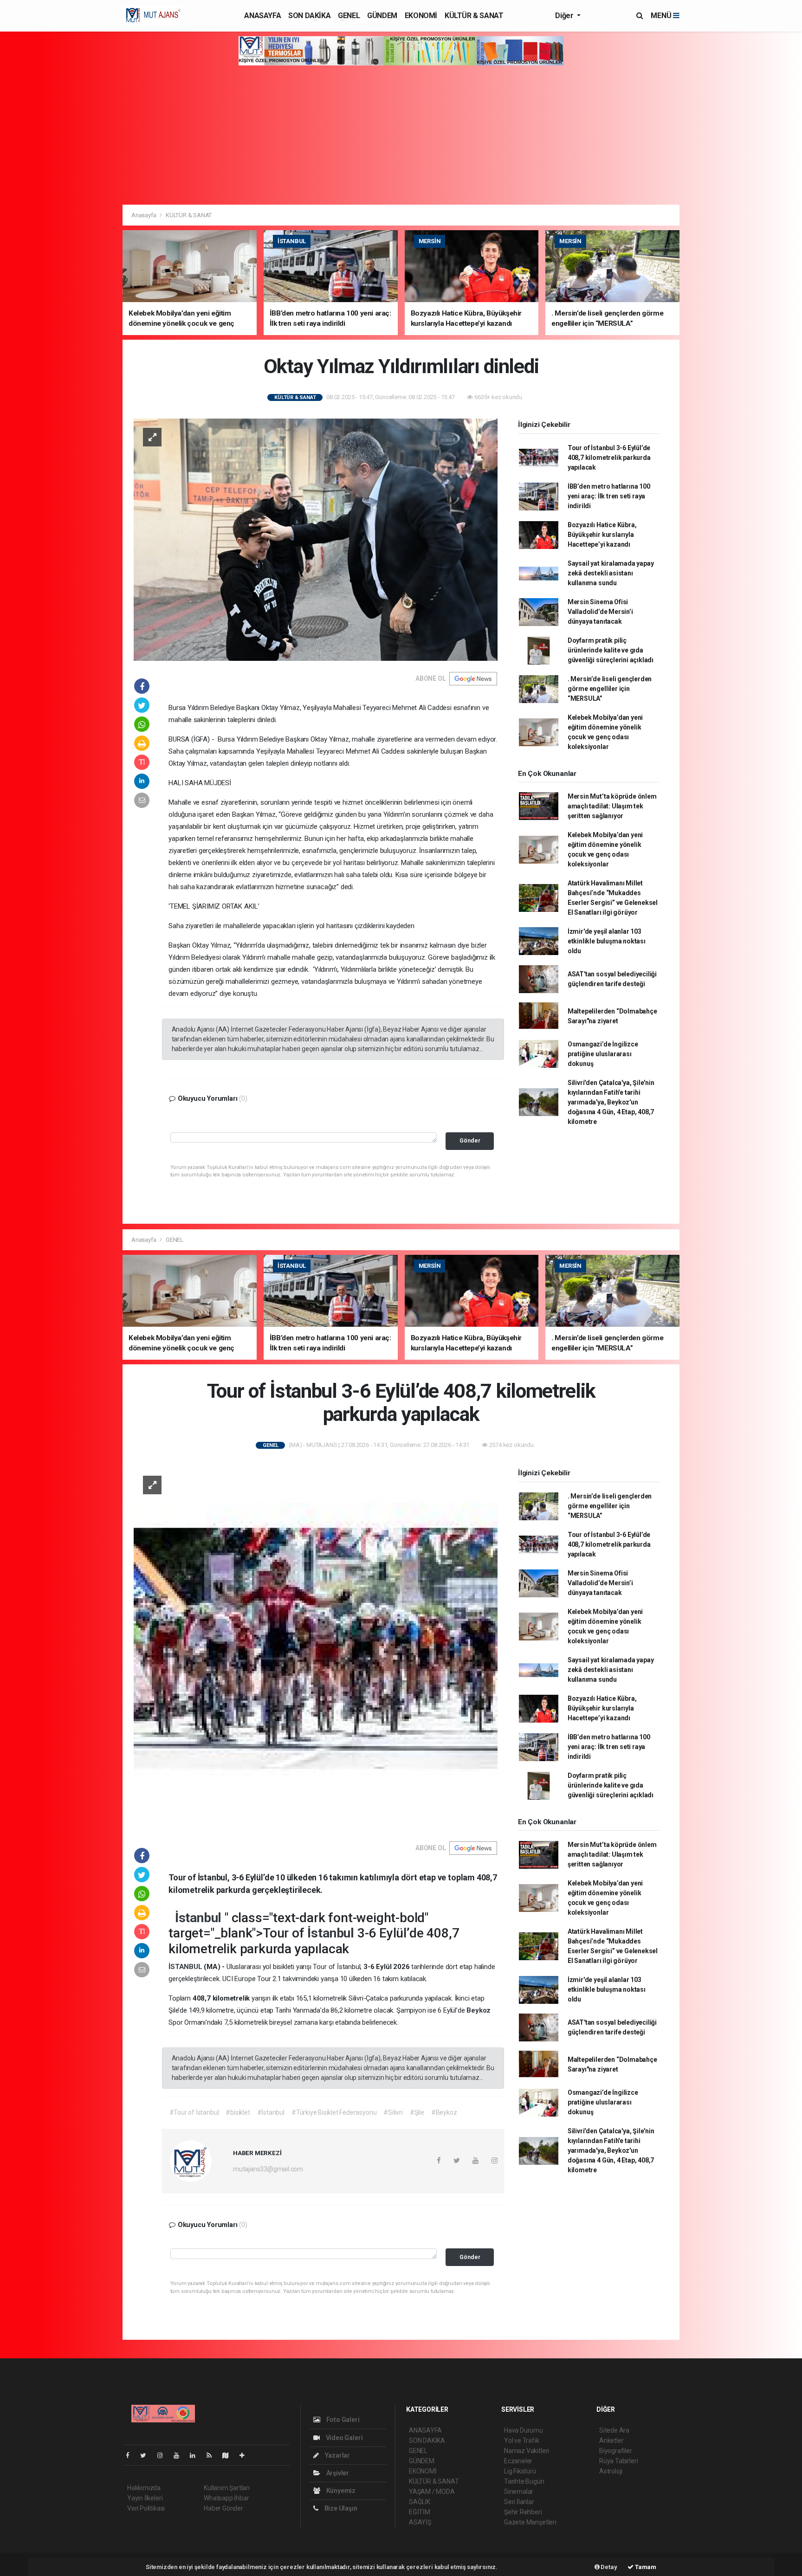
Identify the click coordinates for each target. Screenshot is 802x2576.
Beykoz (479, 2010)
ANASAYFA (262, 16)
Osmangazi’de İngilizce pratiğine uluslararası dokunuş (603, 1054)
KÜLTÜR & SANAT (474, 16)
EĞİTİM (420, 2512)
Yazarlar (337, 2455)
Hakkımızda (144, 2488)
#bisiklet (238, 2112)
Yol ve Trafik (522, 2440)
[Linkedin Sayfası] (196, 2455)
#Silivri (393, 2112)
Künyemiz (340, 2491)
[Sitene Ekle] (246, 2455)
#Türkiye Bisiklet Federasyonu (334, 2112)
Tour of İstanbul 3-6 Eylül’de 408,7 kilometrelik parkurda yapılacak (609, 458)
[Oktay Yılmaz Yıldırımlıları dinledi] (316, 539)
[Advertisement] (401, 135)
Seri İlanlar (519, 2502)
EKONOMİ (421, 16)
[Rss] (213, 2455)
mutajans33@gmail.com (268, 2169)
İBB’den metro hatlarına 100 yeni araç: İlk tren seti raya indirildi (609, 496)
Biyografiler (616, 2451)
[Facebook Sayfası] (131, 2455)
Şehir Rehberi (523, 2512)
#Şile (417, 2112)
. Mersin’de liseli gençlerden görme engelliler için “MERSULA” (610, 689)
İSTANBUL (186, 1967)
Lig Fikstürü (520, 2471)
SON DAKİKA (309, 16)
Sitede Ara (614, 2430)
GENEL (349, 16)
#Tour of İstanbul (194, 2112)
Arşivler (337, 2473)
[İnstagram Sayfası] (164, 2455)
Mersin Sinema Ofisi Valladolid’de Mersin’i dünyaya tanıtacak (600, 612)
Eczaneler (518, 2461)
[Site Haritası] (229, 2455)
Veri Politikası (146, 2508)
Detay (608, 2567)
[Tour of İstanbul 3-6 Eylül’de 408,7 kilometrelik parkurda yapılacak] (316, 1648)
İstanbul (200, 1918)
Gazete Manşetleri (530, 2522)
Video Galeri (343, 2438)
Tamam (645, 2567)
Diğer (565, 16)
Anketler (611, 2440)
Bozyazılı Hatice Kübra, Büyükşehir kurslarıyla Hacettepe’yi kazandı (602, 535)
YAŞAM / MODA (432, 2492)
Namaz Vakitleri (527, 2451)
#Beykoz (444, 2112)
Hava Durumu (524, 2430)
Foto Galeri (342, 2420)
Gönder (470, 1140)
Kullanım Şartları (227, 2488)
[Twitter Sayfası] (147, 2455)
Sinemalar (519, 2492)
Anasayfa (144, 215)
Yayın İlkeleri (145, 2498)
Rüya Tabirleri (618, 2461)
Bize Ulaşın (340, 2508)
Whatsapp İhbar (226, 2498)
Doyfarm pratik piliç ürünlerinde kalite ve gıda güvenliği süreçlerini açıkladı (611, 650)
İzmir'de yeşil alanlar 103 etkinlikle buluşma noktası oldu (607, 941)
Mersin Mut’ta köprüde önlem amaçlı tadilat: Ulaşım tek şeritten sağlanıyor (612, 806)
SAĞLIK (420, 2502)
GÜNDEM (382, 16)
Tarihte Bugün (524, 2481)
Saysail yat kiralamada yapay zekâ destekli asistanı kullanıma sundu (611, 573)
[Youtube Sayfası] (180, 2455)
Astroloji (611, 2471)
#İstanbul (271, 2112)
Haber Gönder (223, 2508)
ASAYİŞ (420, 2522)
